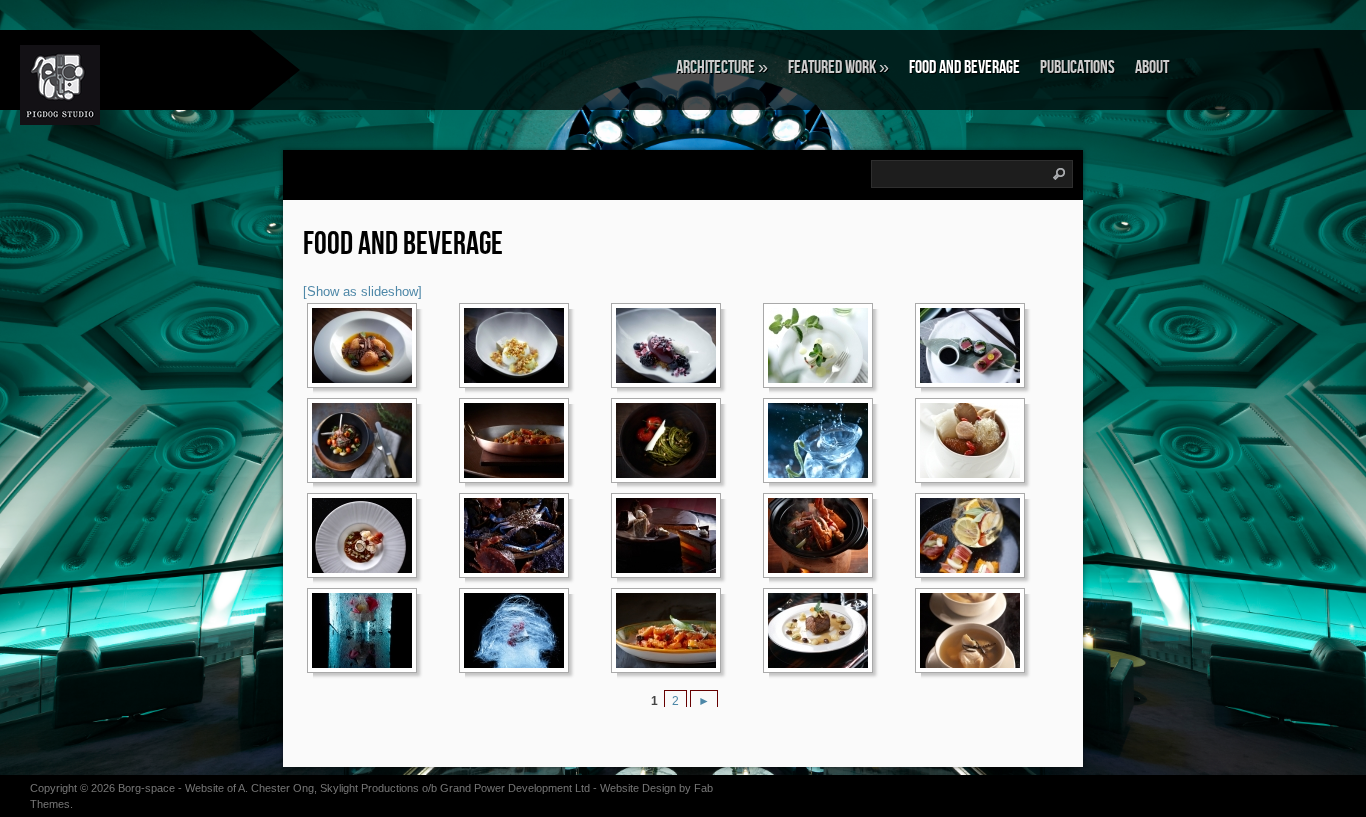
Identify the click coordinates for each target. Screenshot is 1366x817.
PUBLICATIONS (1077, 67)
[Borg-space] (125, 85)
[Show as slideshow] (362, 291)
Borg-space (146, 788)
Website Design (638, 788)
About (1152, 67)
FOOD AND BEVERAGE (964, 67)
